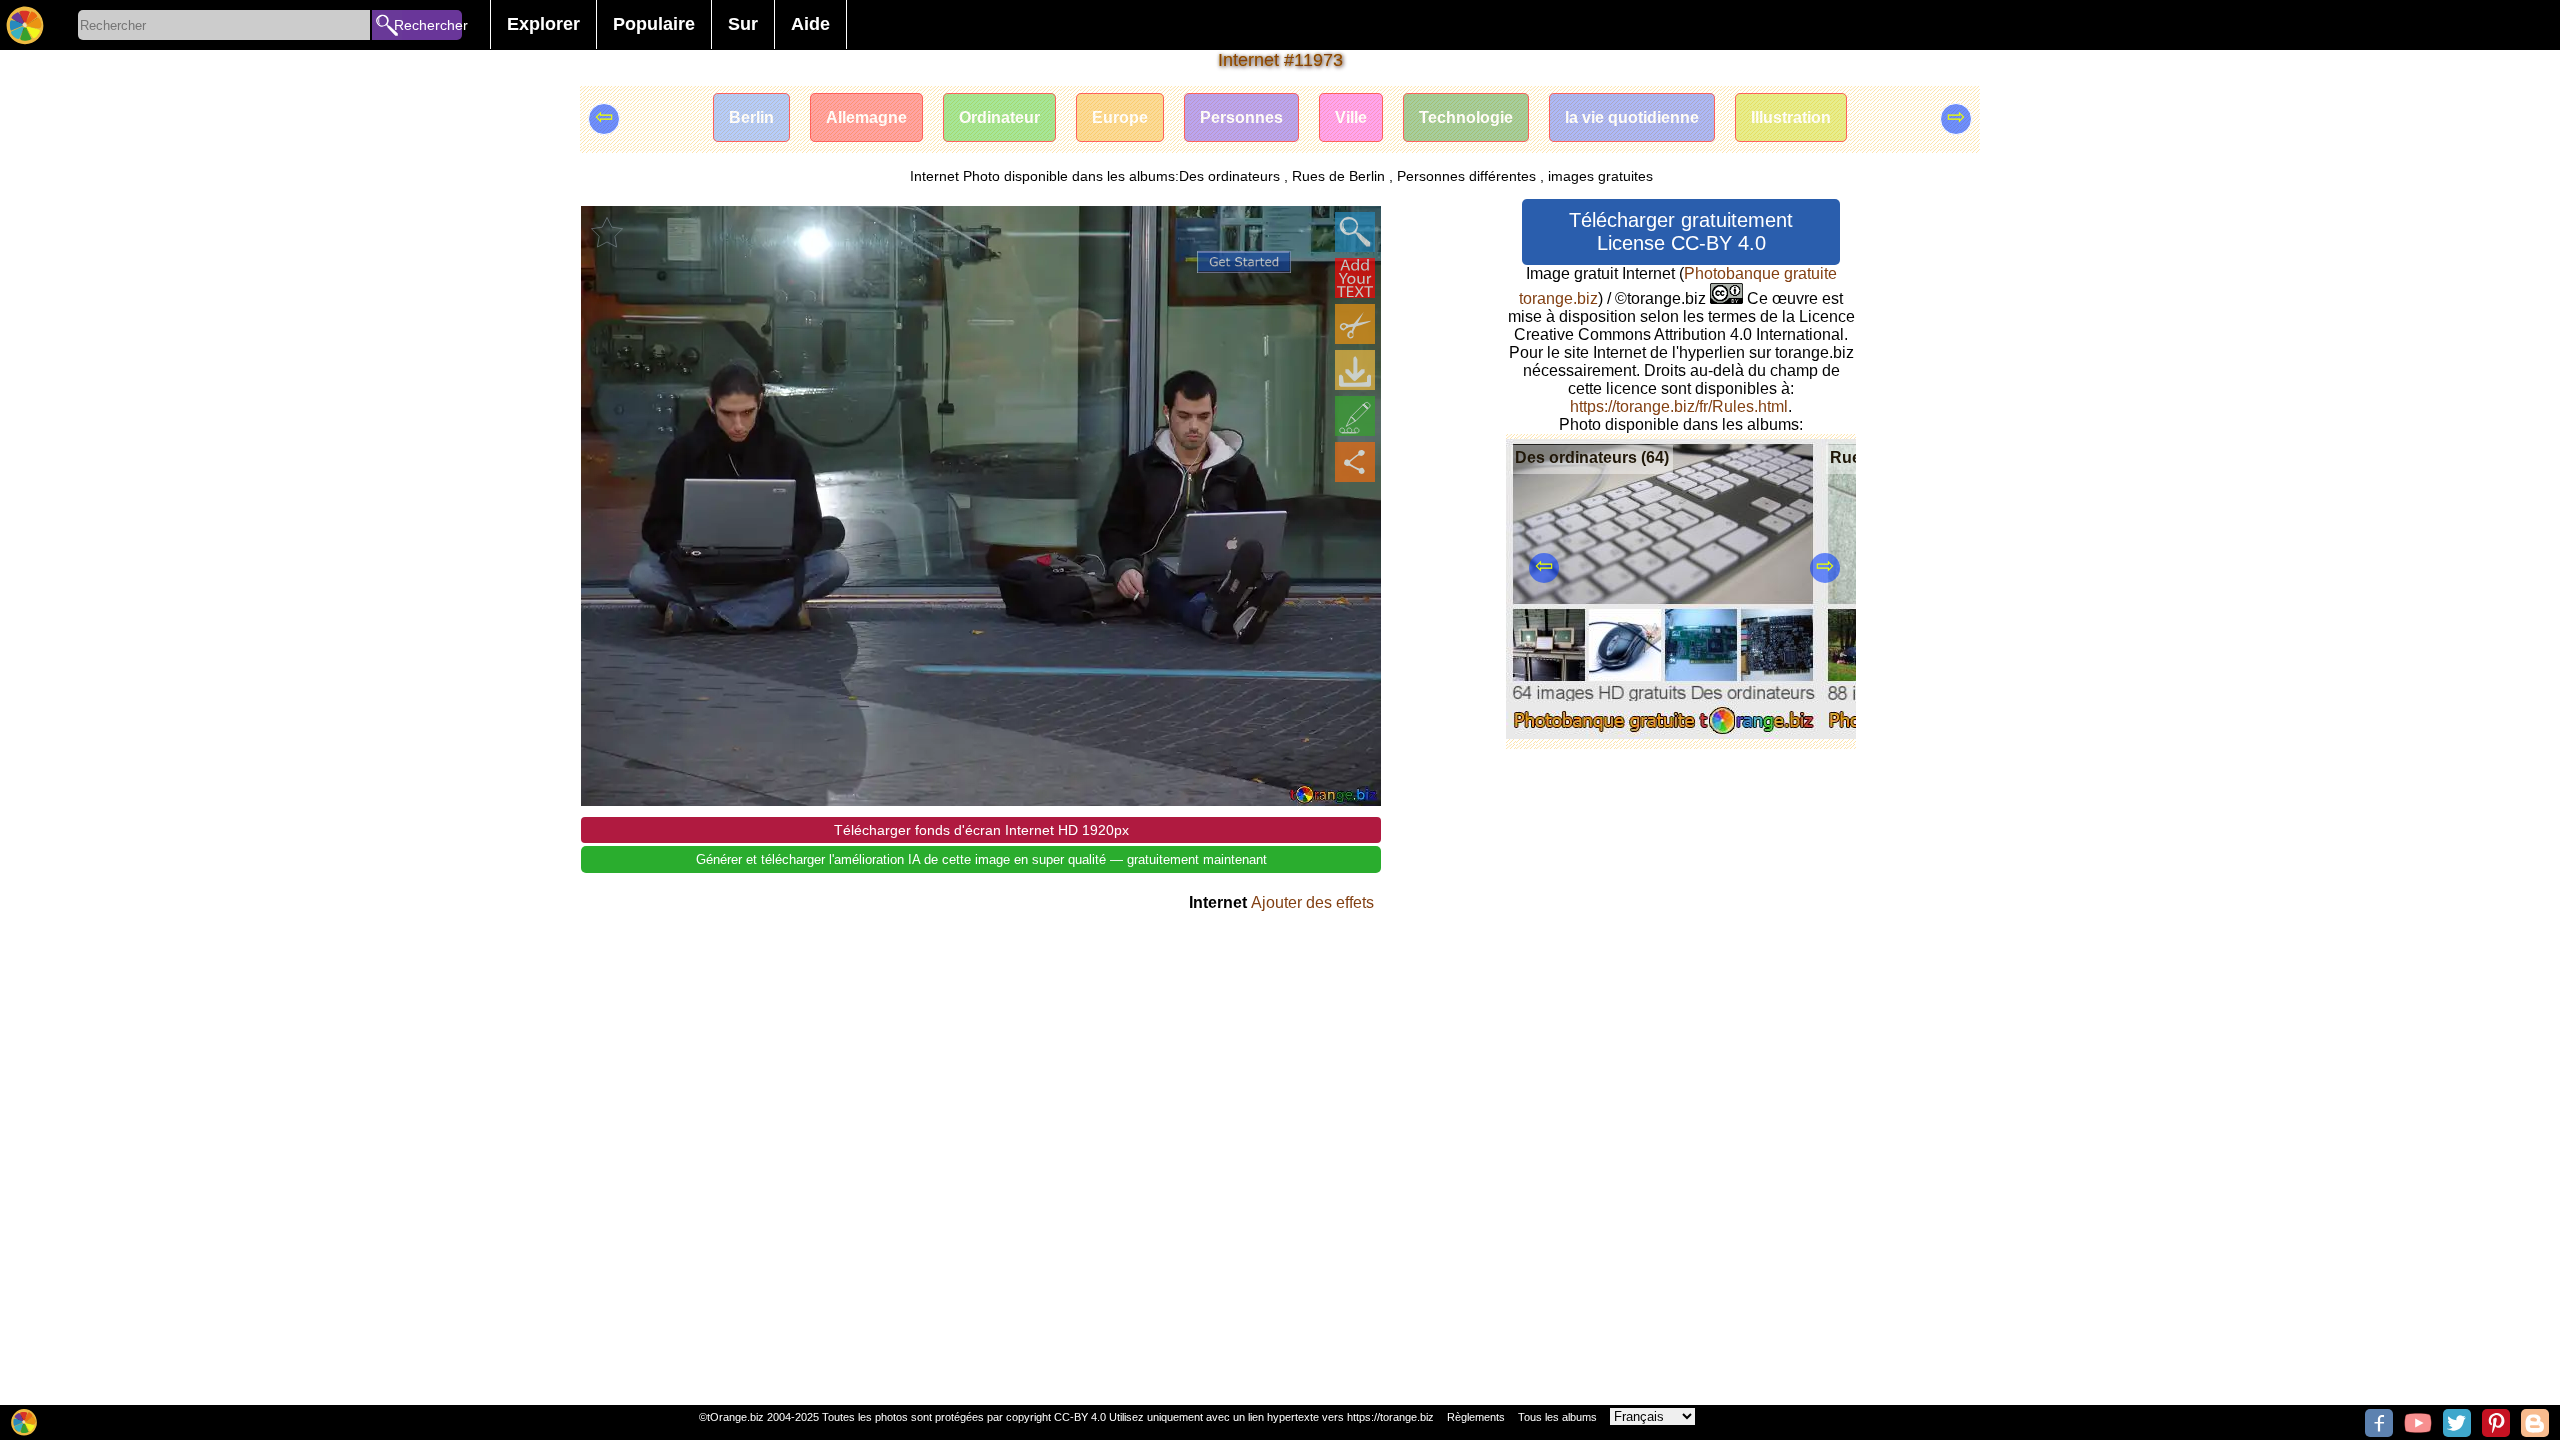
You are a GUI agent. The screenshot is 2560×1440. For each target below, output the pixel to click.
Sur (743, 24)
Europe (1120, 117)
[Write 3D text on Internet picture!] (1355, 278)
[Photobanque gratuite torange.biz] (25, 25)
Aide (810, 24)
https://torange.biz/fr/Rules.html (1679, 406)
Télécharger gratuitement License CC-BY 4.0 (1681, 231)
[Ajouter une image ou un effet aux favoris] (607, 232)
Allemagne (866, 117)
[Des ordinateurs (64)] (1663, 733)
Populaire (654, 24)
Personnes (1241, 117)
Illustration (1791, 117)
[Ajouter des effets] (1355, 416)
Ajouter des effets (1312, 902)
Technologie (1466, 117)
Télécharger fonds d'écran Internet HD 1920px (981, 830)
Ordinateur (999, 117)
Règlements (1476, 1417)
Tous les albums (1557, 1417)
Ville (1351, 117)
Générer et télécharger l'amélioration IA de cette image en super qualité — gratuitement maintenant (981, 859)
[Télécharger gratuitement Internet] (1355, 370)
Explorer (543, 24)
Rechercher (428, 25)
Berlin (751, 117)
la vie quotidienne (1632, 117)
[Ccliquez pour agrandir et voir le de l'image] (1355, 232)
